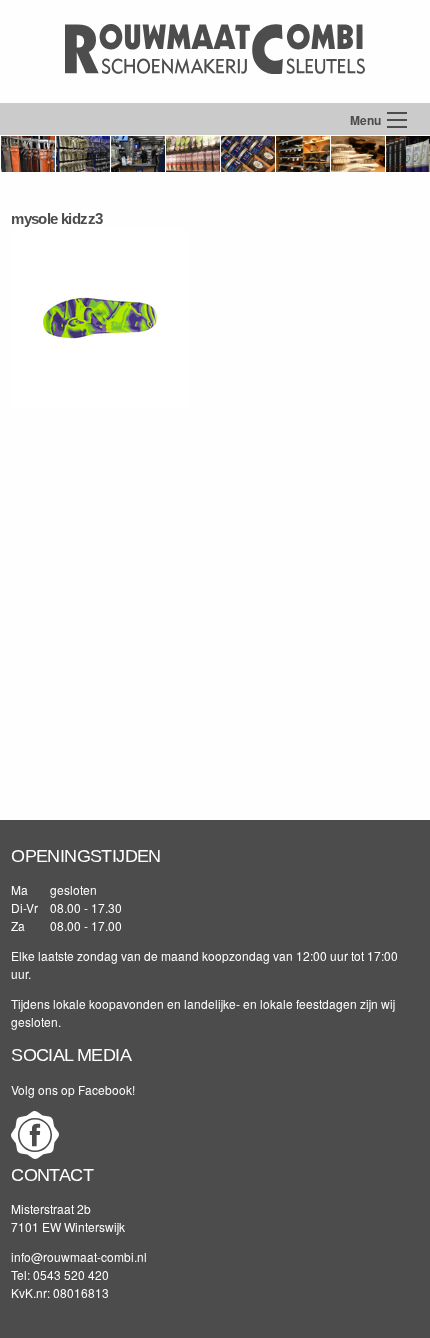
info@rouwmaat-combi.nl (79, 1256)
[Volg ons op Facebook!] (35, 1153)
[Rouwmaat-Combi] (215, 92)
